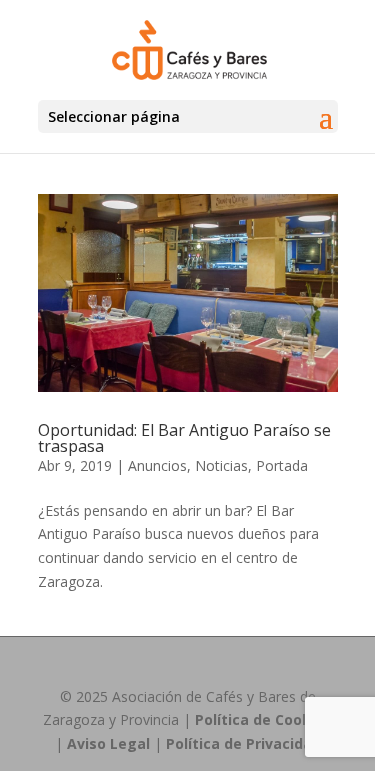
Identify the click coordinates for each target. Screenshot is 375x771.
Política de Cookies (263, 719)
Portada (282, 465)
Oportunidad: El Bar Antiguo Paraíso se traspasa (184, 438)
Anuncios (157, 465)
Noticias (221, 465)
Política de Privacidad (243, 743)
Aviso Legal (108, 743)
